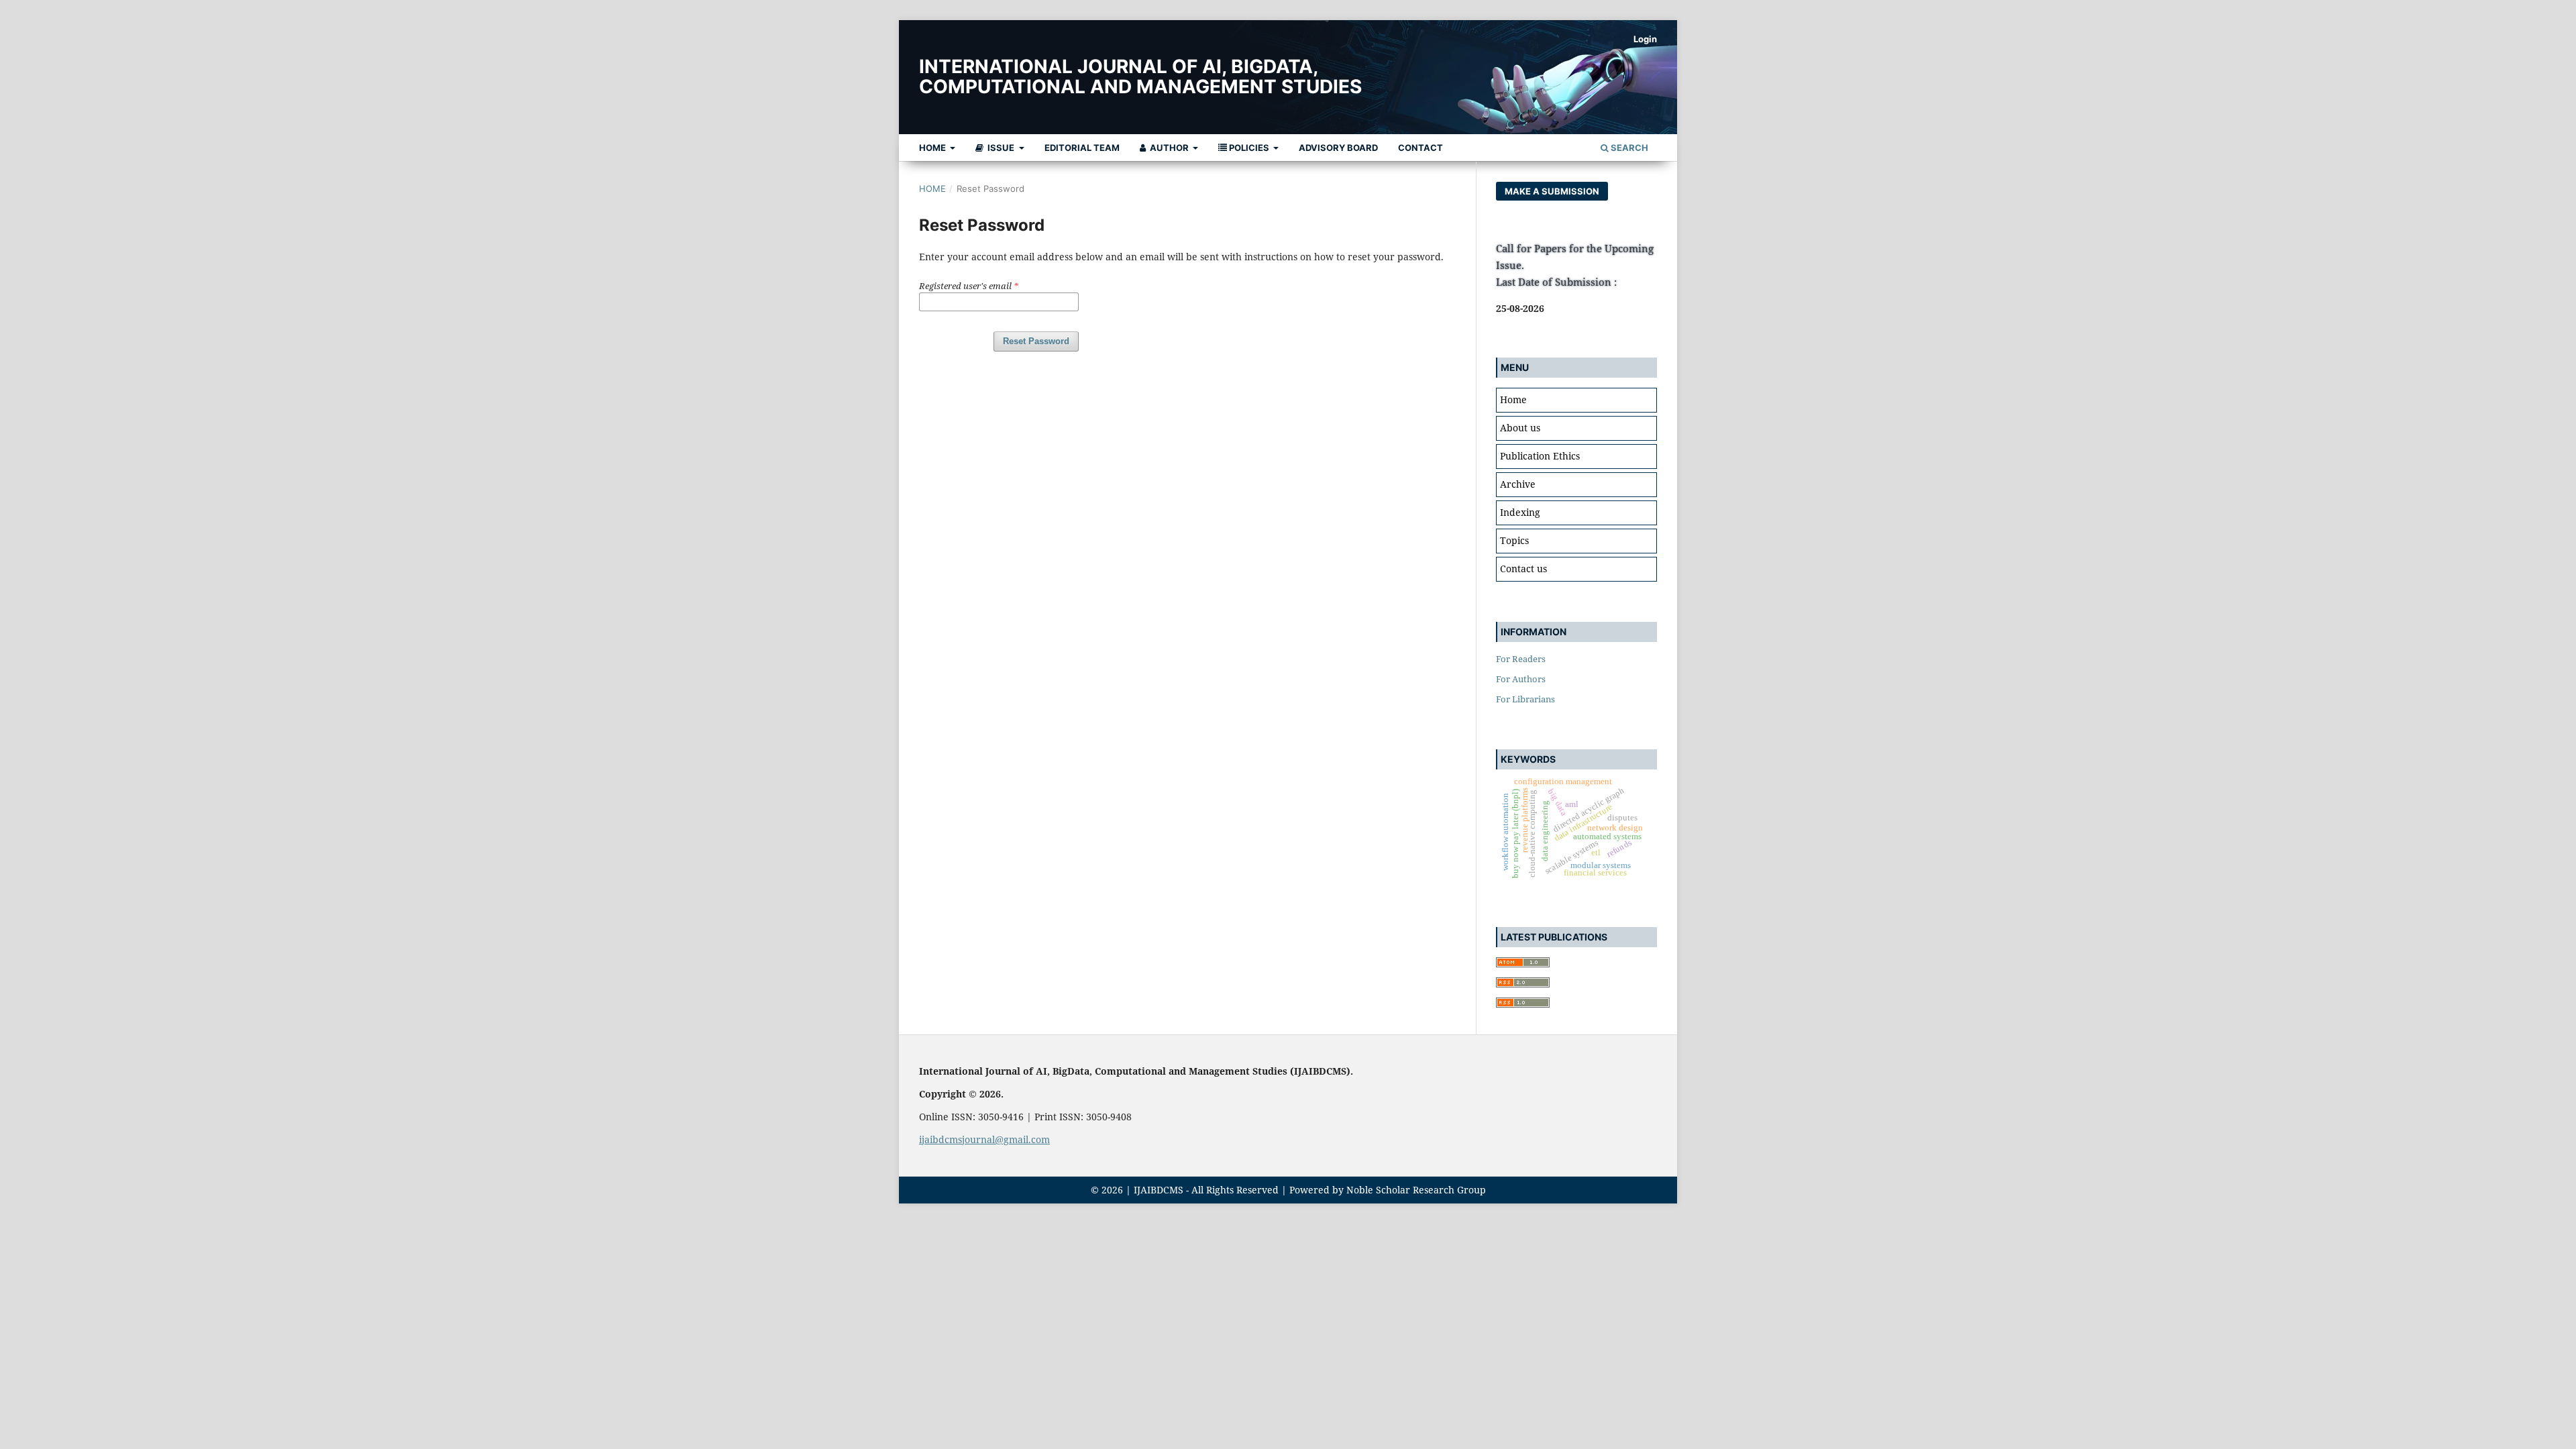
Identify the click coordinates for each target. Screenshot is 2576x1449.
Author (1169, 148)
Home (933, 148)
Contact (1420, 148)
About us (1520, 428)
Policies (1249, 148)
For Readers (1521, 659)
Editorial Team (1082, 148)
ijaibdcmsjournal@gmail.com (984, 1139)
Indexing (1520, 512)
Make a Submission (1552, 191)
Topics (1514, 540)
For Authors (1521, 679)
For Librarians (1525, 699)
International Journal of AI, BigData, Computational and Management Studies (1140, 76)
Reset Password (1036, 341)
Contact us (1523, 569)
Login (1645, 39)
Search (1628, 148)
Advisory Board (1338, 148)
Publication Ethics (1540, 456)
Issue (1001, 148)
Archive (1518, 484)
